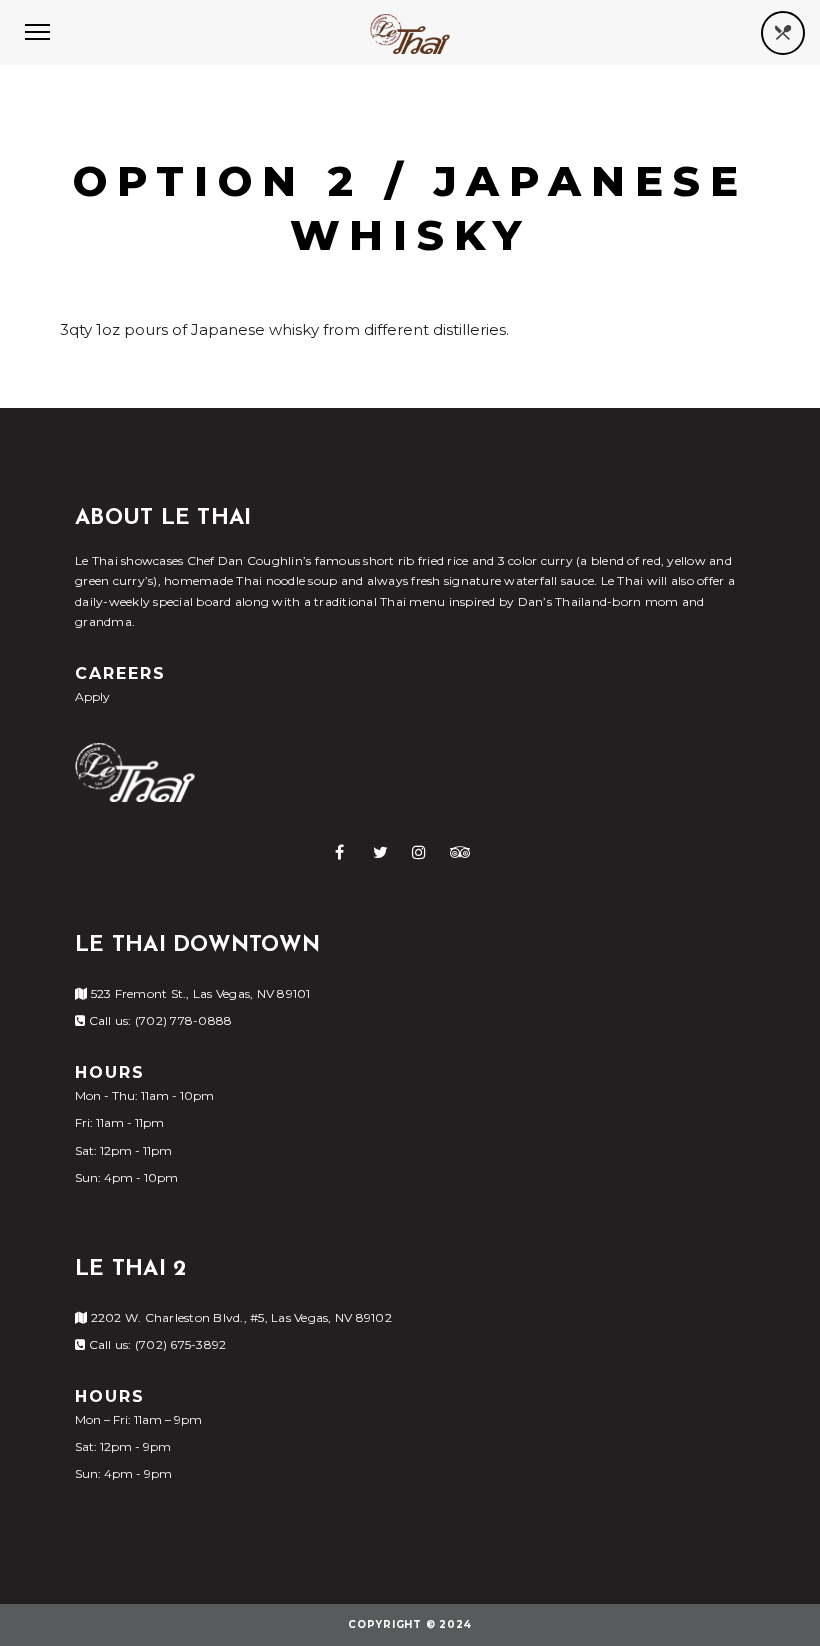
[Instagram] (419, 852)
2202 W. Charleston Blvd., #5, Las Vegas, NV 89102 (239, 1317)
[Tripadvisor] (460, 852)
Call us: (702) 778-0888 (158, 1020)
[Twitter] (380, 852)
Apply (92, 696)
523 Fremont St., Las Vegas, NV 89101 (198, 993)
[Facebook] (339, 852)
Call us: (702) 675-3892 (155, 1344)
